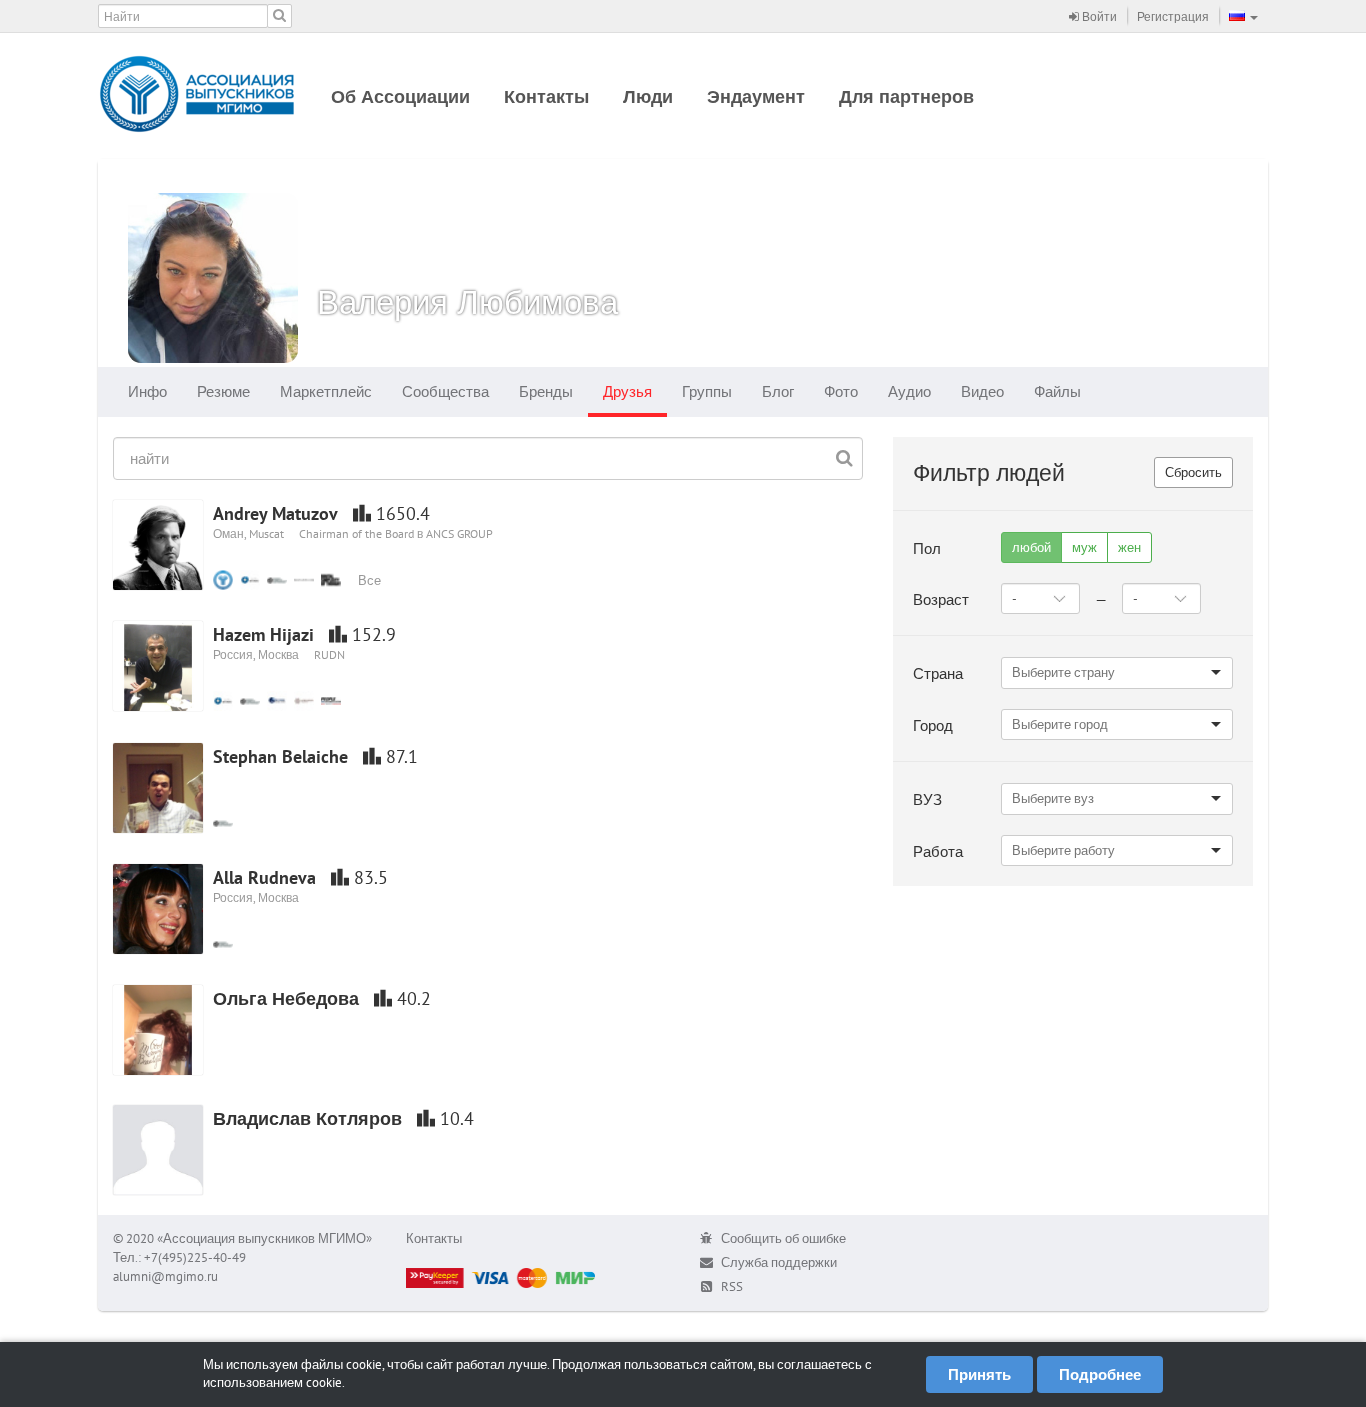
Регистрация (1173, 16)
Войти (1098, 16)
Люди (648, 96)
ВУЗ (927, 799)
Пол (927, 548)
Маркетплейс (326, 391)
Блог (778, 391)
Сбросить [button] (1193, 472)
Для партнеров (906, 96)
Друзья (627, 391)
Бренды (546, 391)
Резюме (223, 391)
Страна (938, 673)
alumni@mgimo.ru (165, 1276)
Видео (982, 391)
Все (369, 580)
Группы (707, 391)
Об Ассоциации (400, 96)
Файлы (1057, 391)
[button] (1243, 16)
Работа (938, 851)
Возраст (941, 599)
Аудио (909, 391)
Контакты (546, 96)
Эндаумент (756, 96)
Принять (979, 1374)
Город (933, 725)
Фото (841, 391)
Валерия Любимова (467, 301)
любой (1031, 547)
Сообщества (445, 391)
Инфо (147, 391)
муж (1084, 547)
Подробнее (1100, 1374)
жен (1129, 547)
